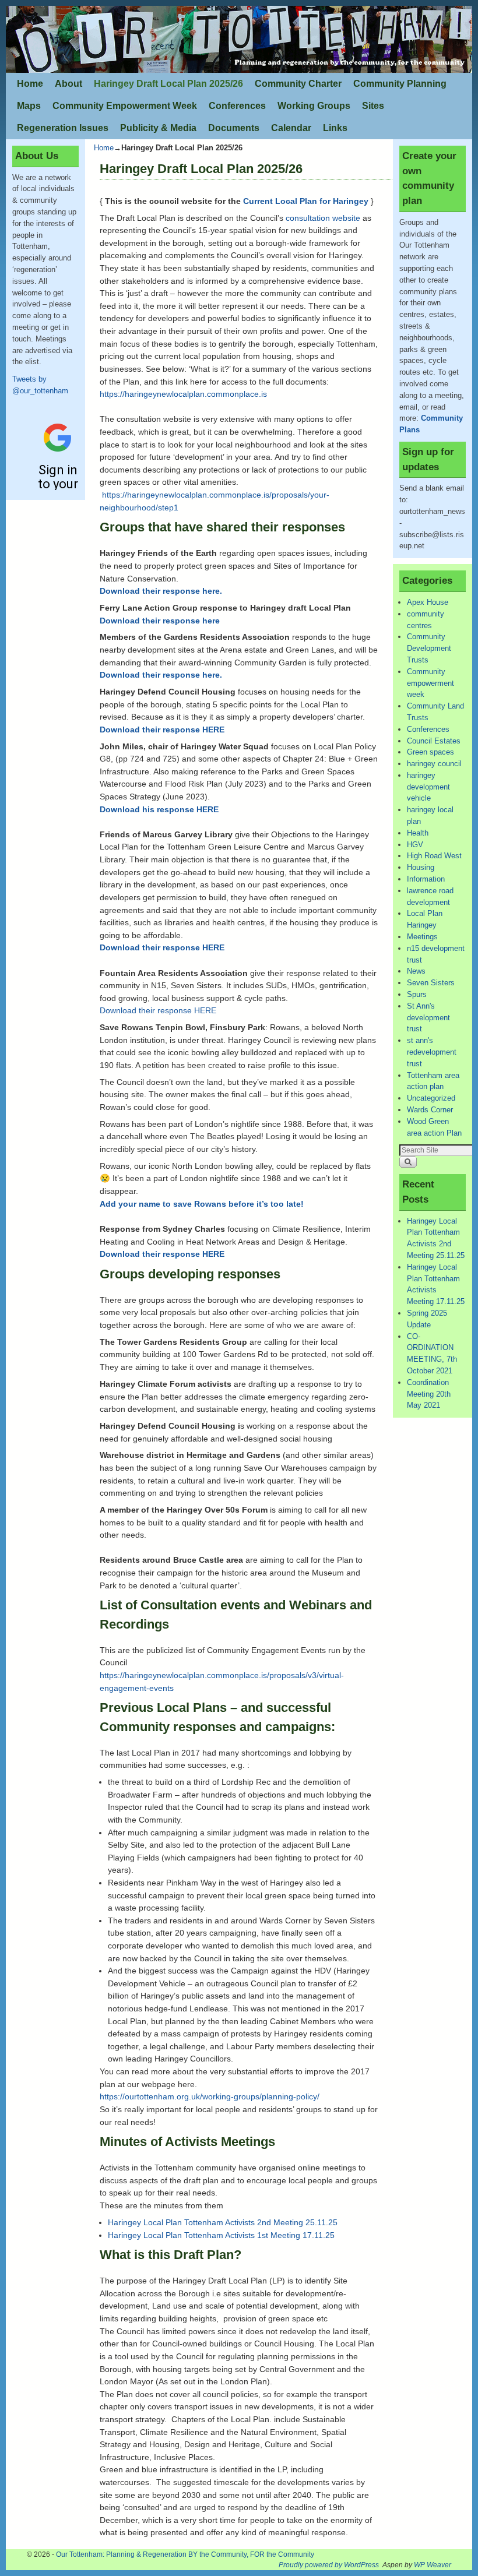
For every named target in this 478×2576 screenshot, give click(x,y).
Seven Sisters (431, 983)
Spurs (417, 994)
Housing (421, 867)
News (416, 971)
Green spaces (430, 752)
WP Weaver (433, 2565)
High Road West (434, 856)
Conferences (237, 106)
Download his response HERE (159, 809)
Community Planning (400, 84)
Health (418, 833)
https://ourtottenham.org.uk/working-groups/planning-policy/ (210, 2096)
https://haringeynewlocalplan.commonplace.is (183, 394)
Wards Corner (430, 1110)
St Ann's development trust (428, 1018)
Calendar (291, 128)
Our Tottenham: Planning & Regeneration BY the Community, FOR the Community (185, 2554)
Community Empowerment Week (125, 106)
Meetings (422, 937)
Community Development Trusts (429, 648)
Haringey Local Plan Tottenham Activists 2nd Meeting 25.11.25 (223, 2222)
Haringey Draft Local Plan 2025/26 (168, 84)
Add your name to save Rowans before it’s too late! (202, 1204)
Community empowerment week (430, 683)
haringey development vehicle (428, 787)
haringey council (434, 764)
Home (30, 84)
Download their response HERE (162, 947)
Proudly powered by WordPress (329, 2565)
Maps (29, 106)
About (68, 84)
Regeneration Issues (63, 128)
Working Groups (314, 106)
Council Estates (434, 741)
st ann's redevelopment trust (432, 1052)
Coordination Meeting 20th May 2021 (429, 1394)
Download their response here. (161, 675)
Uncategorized (431, 1098)
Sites (373, 106)
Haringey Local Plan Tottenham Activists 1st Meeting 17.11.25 (221, 2235)
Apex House (428, 602)
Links (335, 128)
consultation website (324, 218)
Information (426, 879)
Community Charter (298, 84)
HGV (415, 845)
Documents (234, 128)
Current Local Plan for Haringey (306, 201)
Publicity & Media (158, 128)
